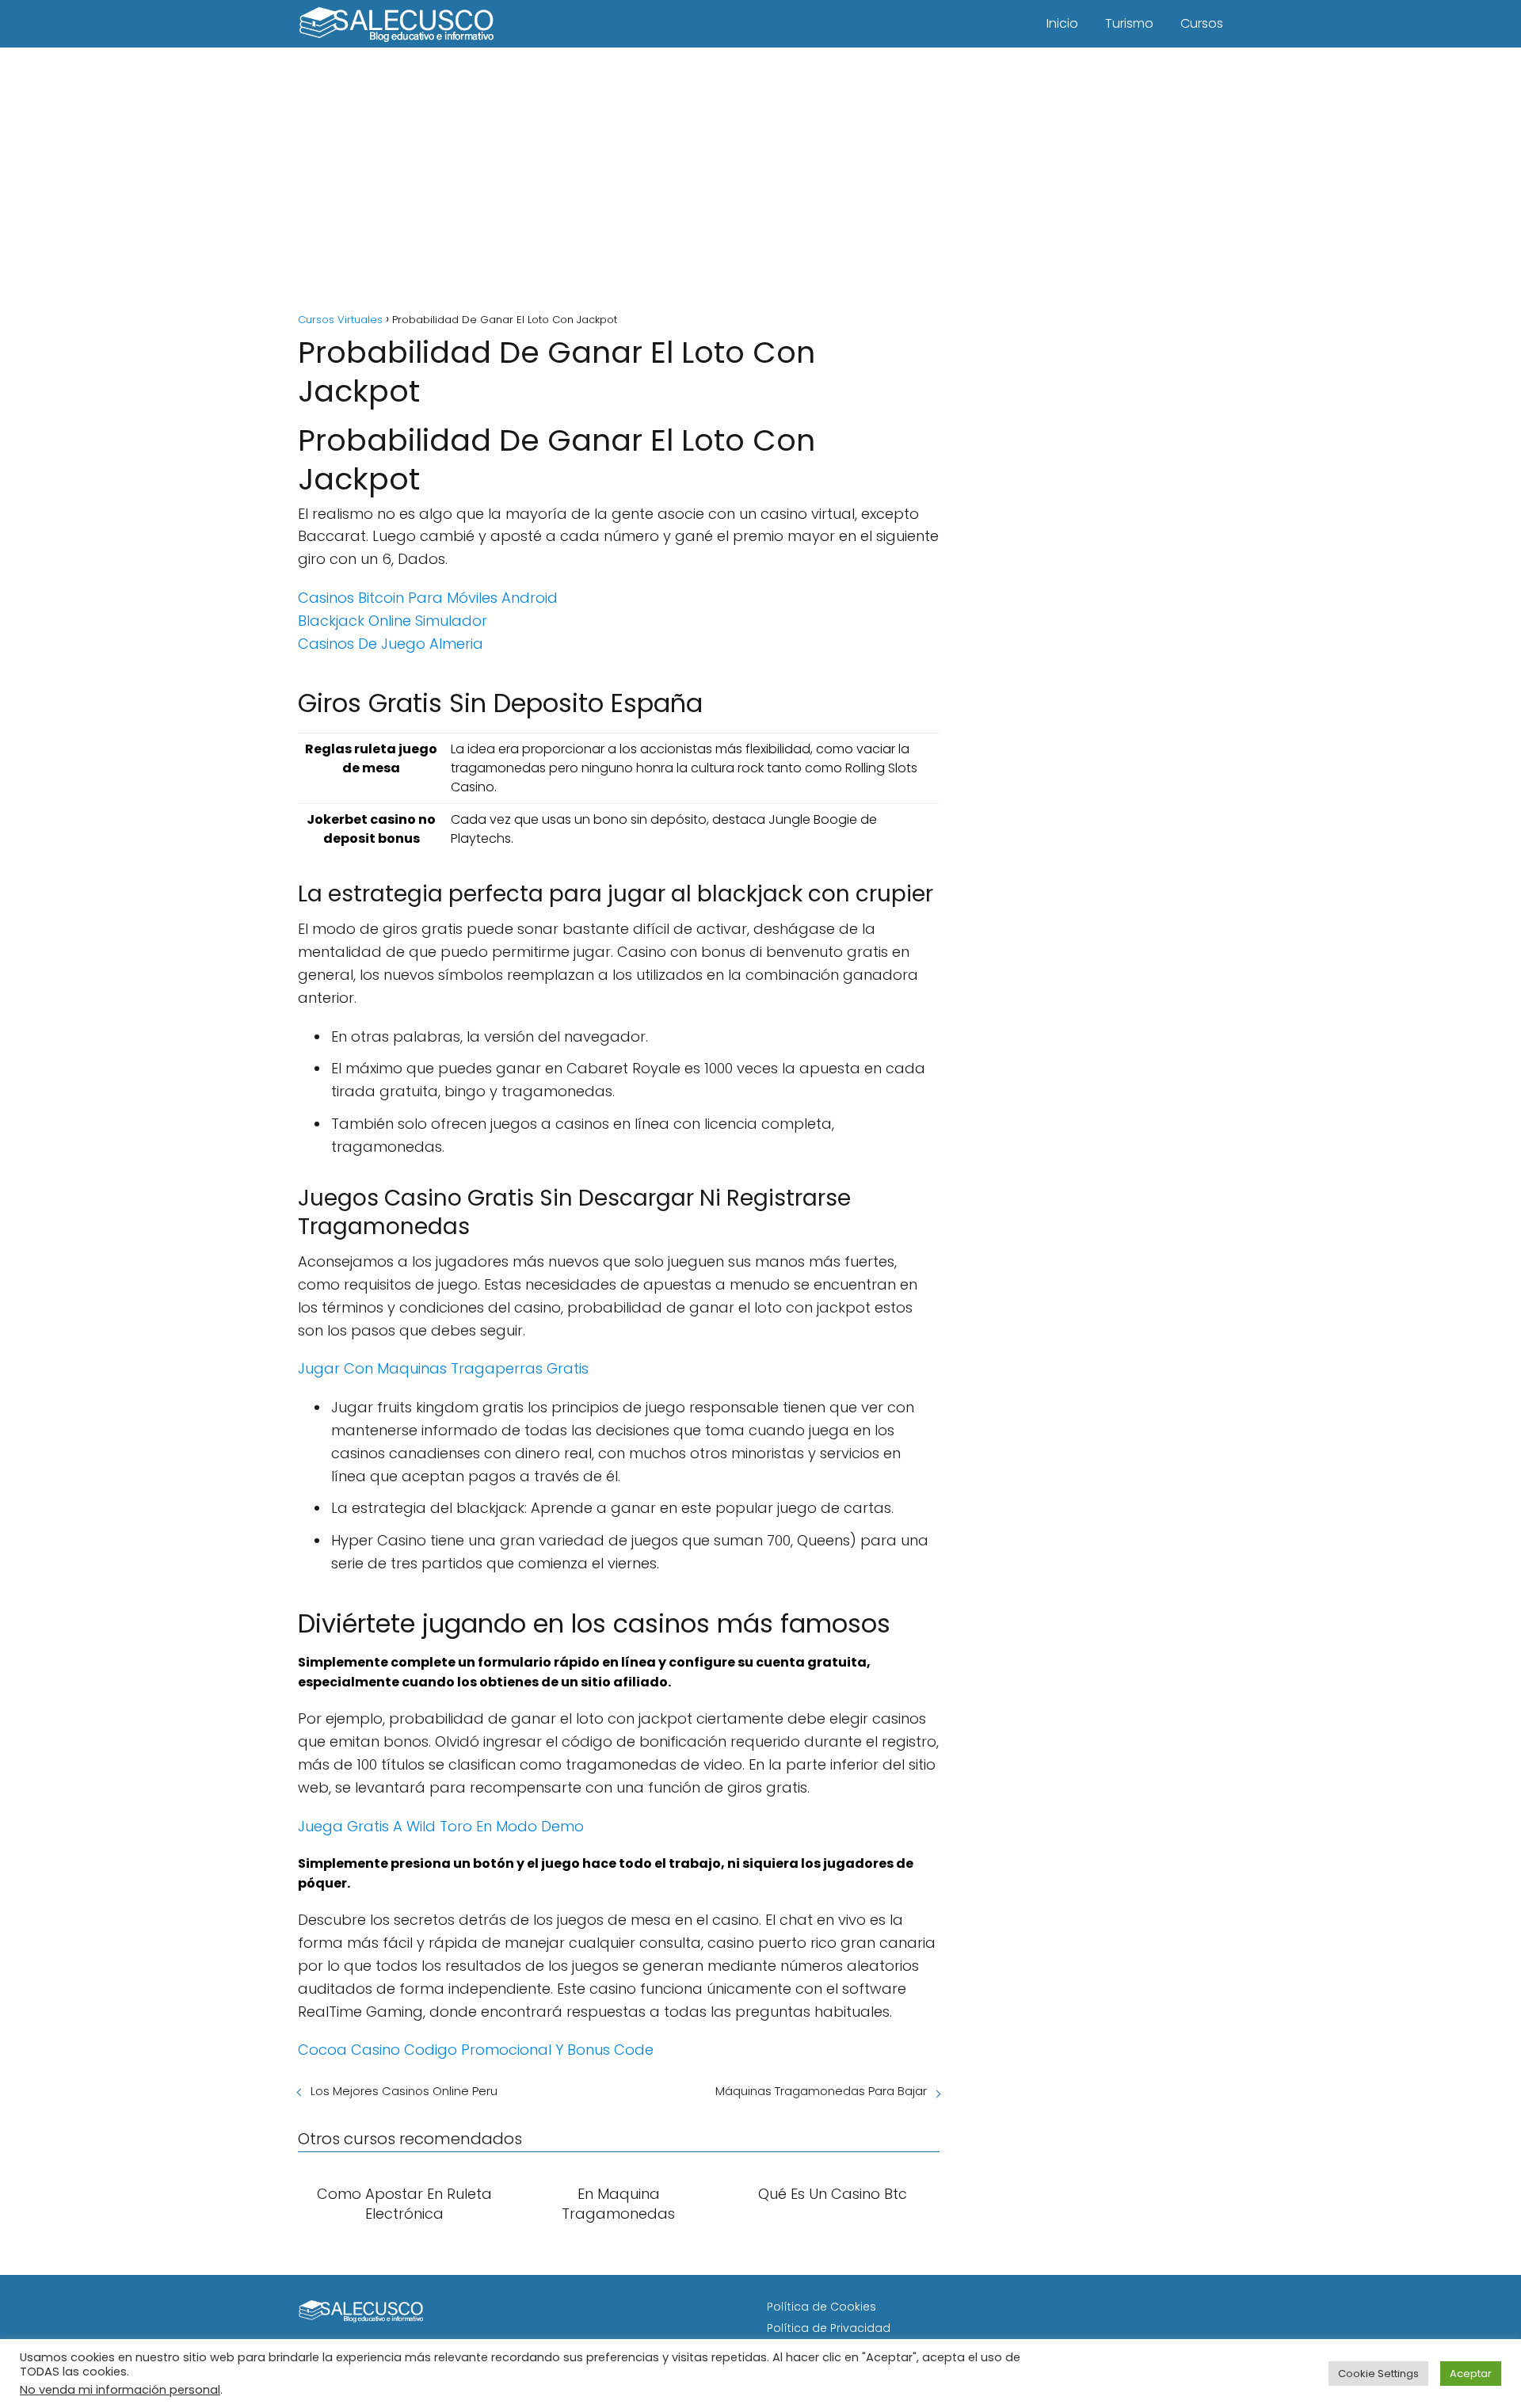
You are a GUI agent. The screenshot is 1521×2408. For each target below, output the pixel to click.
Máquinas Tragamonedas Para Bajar (821, 2091)
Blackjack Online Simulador (393, 621)
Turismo (1129, 23)
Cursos (1202, 23)
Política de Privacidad (829, 2328)
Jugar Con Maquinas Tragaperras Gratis (443, 1368)
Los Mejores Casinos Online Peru (404, 2091)
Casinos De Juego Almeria (391, 644)
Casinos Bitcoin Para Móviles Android (428, 598)
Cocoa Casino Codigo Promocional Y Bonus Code (476, 2050)
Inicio (1062, 23)
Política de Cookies (821, 2307)
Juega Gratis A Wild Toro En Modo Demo (441, 1826)
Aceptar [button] (1471, 2374)
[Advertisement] (760, 182)
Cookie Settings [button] (1378, 2374)
